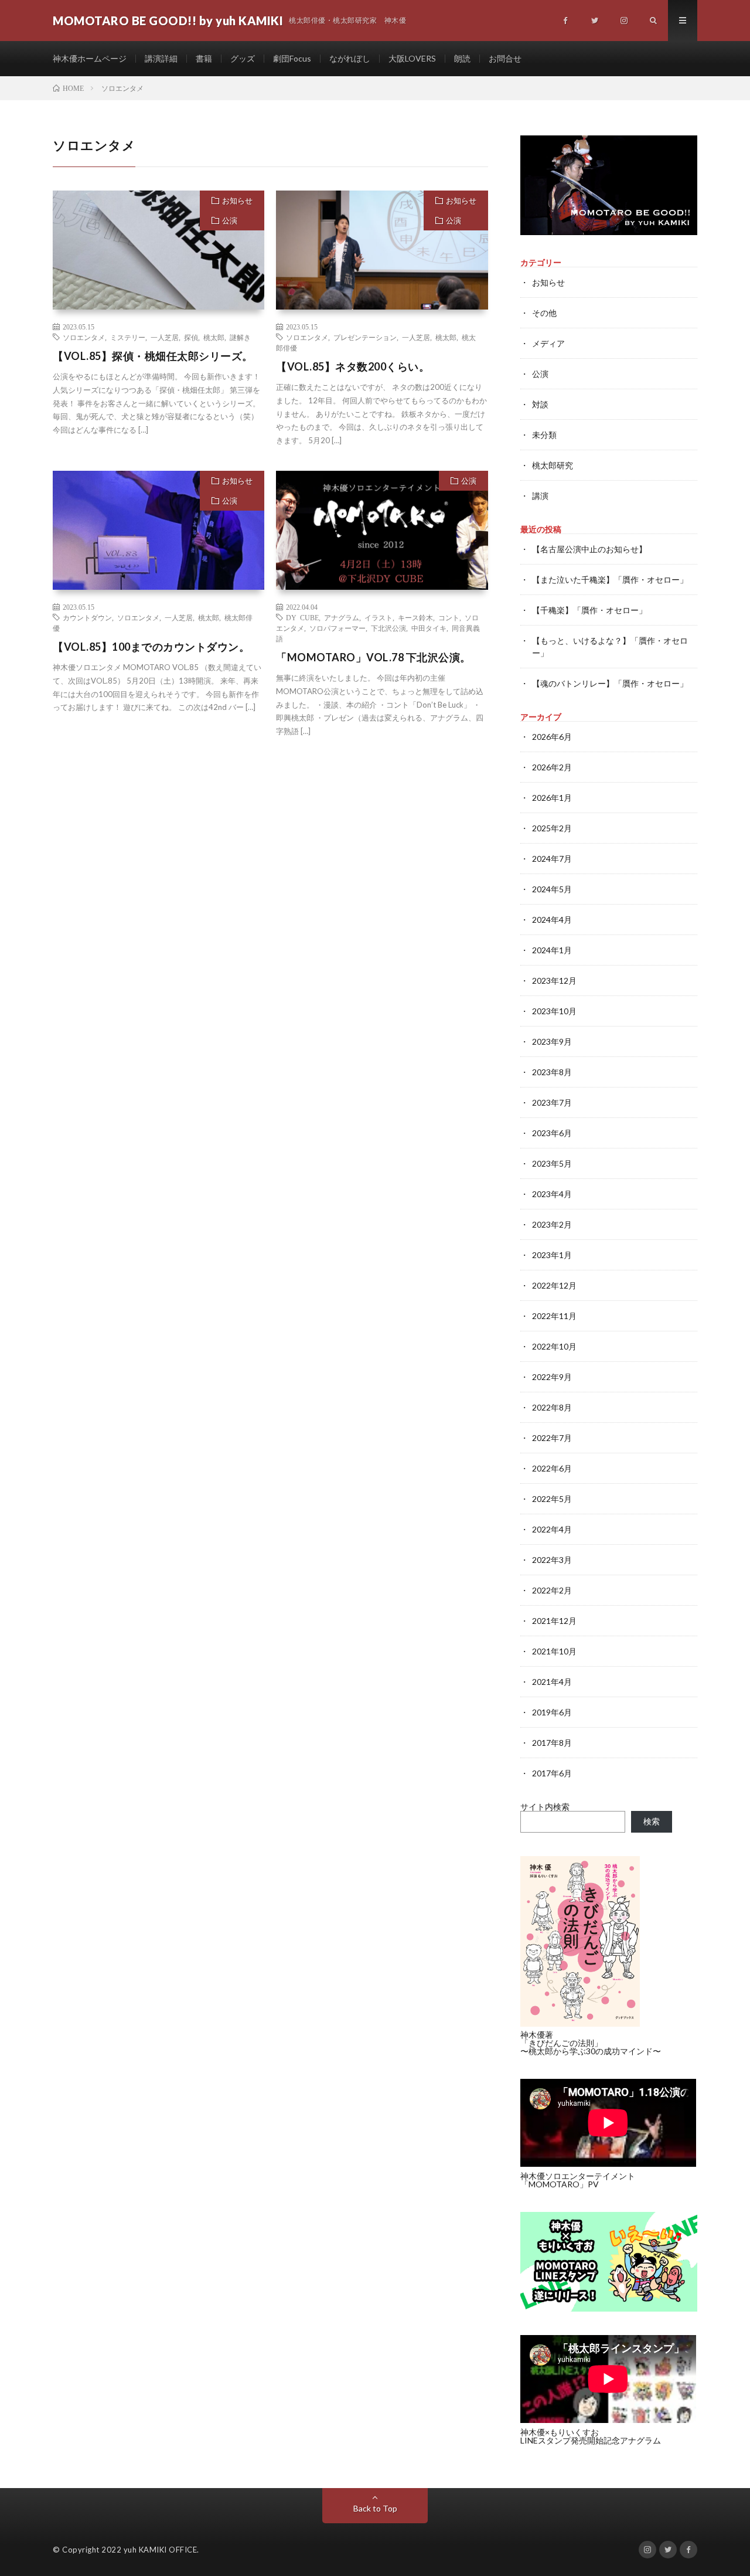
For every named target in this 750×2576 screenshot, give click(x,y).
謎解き (240, 337)
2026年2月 (552, 767)
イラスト (379, 617)
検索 (652, 1821)
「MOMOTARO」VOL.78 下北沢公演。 (374, 657)
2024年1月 (552, 950)
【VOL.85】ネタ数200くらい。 (353, 366)
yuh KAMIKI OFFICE (161, 2550)
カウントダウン (87, 617)
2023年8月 (552, 1072)
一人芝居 (165, 337)
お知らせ (237, 200)
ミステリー (128, 337)
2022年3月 (552, 1560)
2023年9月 (552, 1041)
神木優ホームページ (90, 58)
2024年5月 (552, 889)
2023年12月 (554, 981)
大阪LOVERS (412, 58)
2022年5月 (552, 1499)
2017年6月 (552, 1773)
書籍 (204, 58)
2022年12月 (554, 1285)
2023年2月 (552, 1224)
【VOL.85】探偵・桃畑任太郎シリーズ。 (153, 356)
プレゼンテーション (365, 337)
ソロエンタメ (84, 337)
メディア (548, 343)
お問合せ (505, 58)
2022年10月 (554, 1346)
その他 (544, 313)
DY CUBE (302, 617)
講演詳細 (161, 58)
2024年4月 (552, 920)
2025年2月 (552, 828)
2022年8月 (552, 1407)
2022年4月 (552, 1529)
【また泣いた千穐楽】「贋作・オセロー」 (610, 580)
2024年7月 (552, 859)
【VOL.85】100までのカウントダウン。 (151, 647)
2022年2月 (552, 1590)
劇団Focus (292, 58)
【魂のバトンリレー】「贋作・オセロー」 (610, 683)
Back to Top (375, 2508)
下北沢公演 (388, 628)
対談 (540, 404)
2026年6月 (552, 737)
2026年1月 (552, 798)
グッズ (243, 58)
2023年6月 (552, 1133)
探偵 (191, 337)
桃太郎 (214, 337)
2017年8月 (552, 1743)
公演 (230, 220)
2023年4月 (552, 1194)
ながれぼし (350, 58)
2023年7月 (552, 1102)
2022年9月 (552, 1377)
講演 (540, 496)
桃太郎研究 (553, 465)
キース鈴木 (415, 617)
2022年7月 (552, 1438)
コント (449, 617)
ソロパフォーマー (337, 628)
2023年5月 (552, 1163)
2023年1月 (552, 1255)
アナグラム (342, 617)
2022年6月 (552, 1468)
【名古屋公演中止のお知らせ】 (589, 549)
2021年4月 (552, 1682)
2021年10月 (554, 1651)
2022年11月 (554, 1316)
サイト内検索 (545, 1807)
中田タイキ (429, 628)
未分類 (544, 435)
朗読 (462, 58)
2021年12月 (554, 1621)
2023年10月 (554, 1011)
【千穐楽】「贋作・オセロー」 (589, 610)
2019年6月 (552, 1712)
